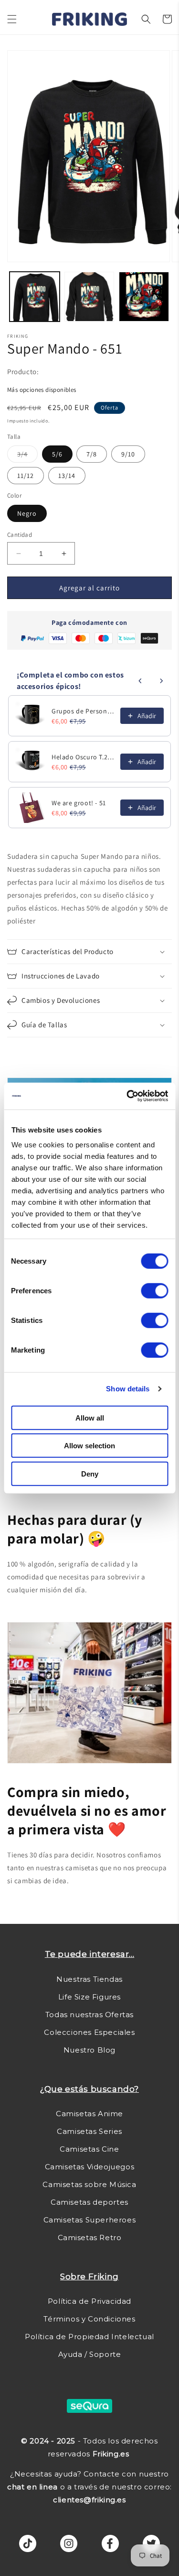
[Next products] (161, 681)
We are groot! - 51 (79, 803)
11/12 (26, 476)
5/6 (57, 454)
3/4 (27, 456)
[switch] (154, 1290)
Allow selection (89, 1446)
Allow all (90, 1417)
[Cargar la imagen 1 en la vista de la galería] (35, 297)
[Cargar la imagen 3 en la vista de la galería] (144, 297)
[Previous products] (140, 681)
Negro (27, 513)
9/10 (128, 454)
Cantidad (20, 535)
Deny (90, 1473)
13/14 (67, 476)
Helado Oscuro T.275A (83, 757)
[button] (12, 19)
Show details (128, 1389)
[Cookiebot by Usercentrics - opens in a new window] (127, 1096)
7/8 (92, 454)
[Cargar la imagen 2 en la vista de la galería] (89, 297)
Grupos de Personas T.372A (83, 711)
